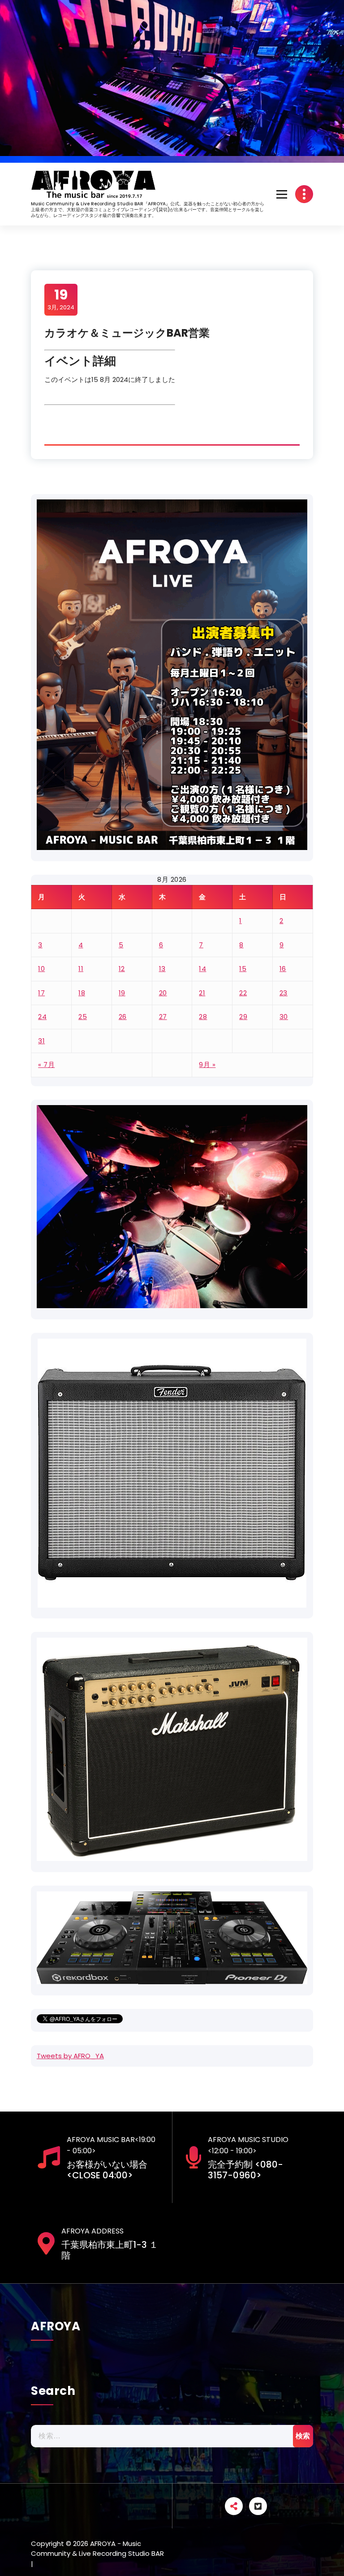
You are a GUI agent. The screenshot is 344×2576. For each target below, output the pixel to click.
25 (83, 1017)
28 (203, 1017)
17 (41, 993)
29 (243, 1017)
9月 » (207, 1065)
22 (243, 993)
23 (284, 993)
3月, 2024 (61, 299)
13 (162, 969)
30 (284, 1017)
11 (81, 969)
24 (42, 1017)
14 (202, 969)
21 (202, 993)
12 (122, 969)
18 (82, 993)
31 (41, 1041)
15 (243, 969)
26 (123, 1017)
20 (163, 993)
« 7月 (46, 1065)
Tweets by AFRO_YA (70, 2056)
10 (41, 969)
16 (283, 969)
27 (163, 1017)
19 (122, 993)
